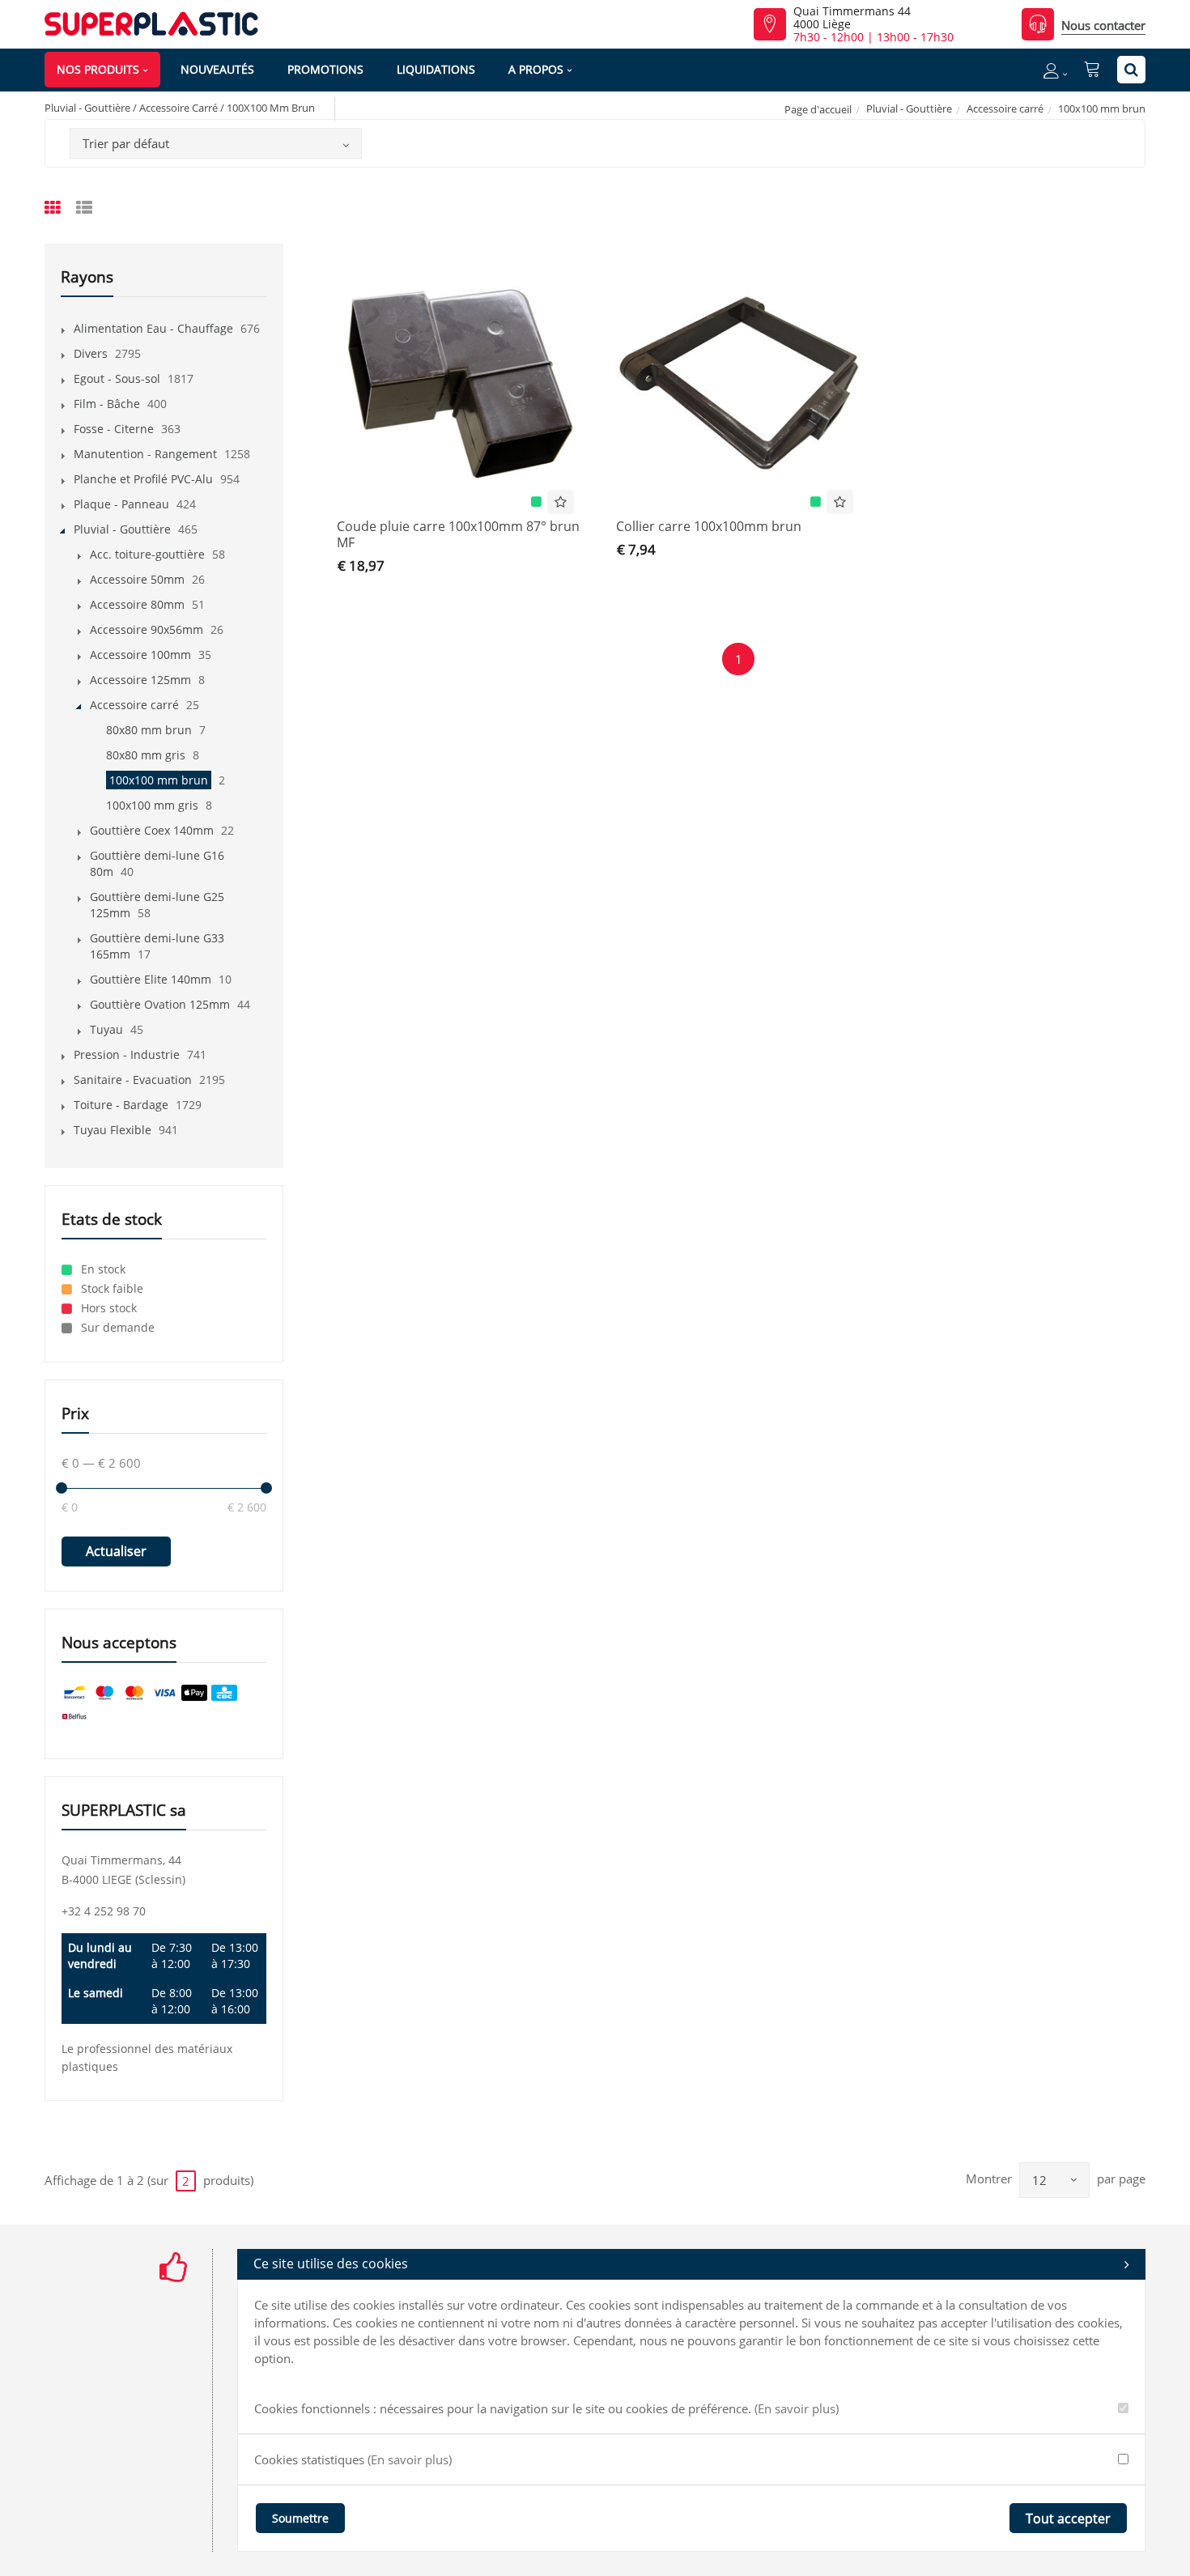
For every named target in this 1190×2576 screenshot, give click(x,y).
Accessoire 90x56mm (147, 629)
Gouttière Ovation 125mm (160, 1004)
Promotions (325, 69)
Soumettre (300, 2518)
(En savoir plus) (797, 2408)
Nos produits (98, 69)
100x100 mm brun (159, 780)
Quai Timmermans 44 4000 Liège (852, 18)
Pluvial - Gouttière (909, 108)
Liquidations (436, 69)
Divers (91, 353)
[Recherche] (1131, 70)
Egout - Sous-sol (117, 378)
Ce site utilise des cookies (331, 2264)
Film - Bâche (107, 404)
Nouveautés (217, 69)
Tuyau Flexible (113, 1130)
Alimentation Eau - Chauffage (153, 328)
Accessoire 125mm (140, 680)
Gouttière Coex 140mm (152, 830)
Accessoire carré (1005, 108)
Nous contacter (1103, 25)
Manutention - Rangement (145, 454)
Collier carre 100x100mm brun (709, 526)
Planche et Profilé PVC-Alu (143, 479)
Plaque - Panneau (121, 504)
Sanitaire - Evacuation (133, 1080)
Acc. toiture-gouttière (147, 554)
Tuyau (106, 1029)
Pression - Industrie (127, 1054)
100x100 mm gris (152, 805)
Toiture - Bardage (121, 1105)
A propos (536, 69)
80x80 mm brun (149, 730)
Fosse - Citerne (114, 429)
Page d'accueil (818, 109)
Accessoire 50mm (137, 579)
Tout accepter (1068, 2519)
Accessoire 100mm (140, 655)
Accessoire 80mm (137, 604)
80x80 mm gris (146, 755)
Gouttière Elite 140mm (151, 979)
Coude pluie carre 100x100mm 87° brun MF (458, 534)
